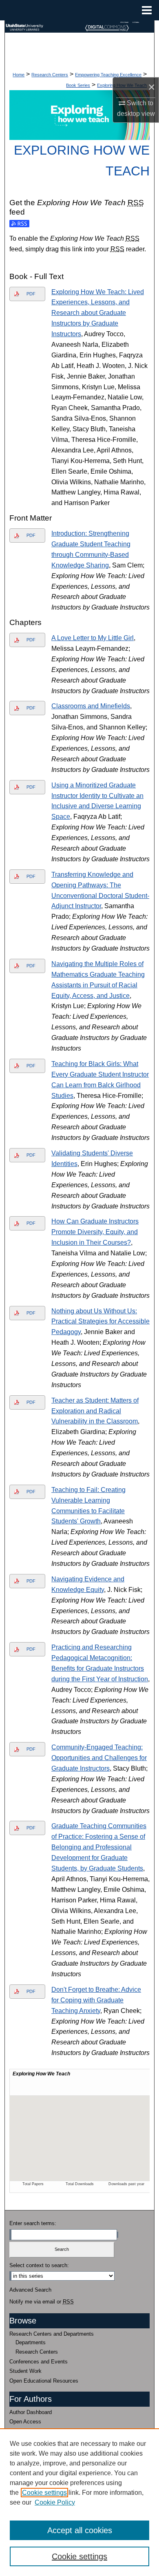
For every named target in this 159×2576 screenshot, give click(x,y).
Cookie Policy (55, 2502)
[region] (79, 2502)
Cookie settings (44, 2493)
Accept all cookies (80, 2530)
